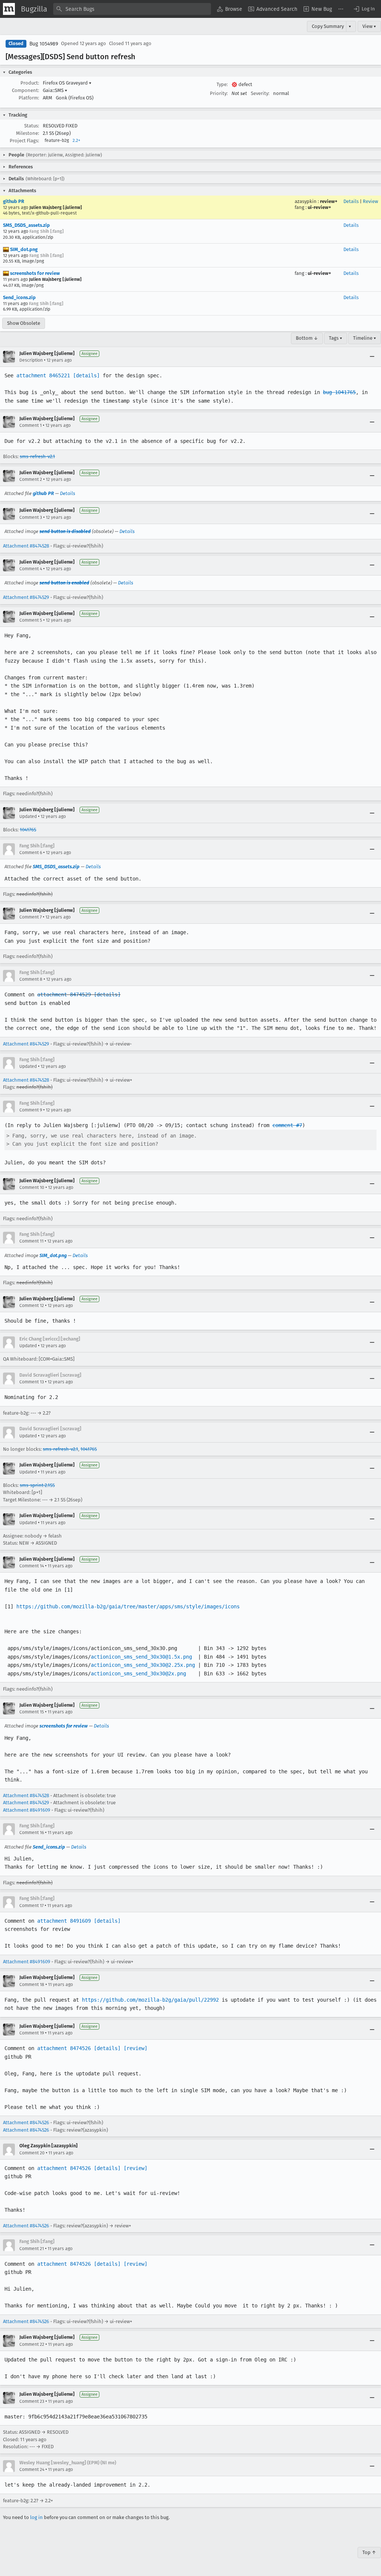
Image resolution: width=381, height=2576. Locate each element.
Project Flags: (24, 141)
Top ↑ (369, 2552)
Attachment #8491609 (27, 1810)
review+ (329, 201)
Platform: (29, 98)
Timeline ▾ (365, 338)
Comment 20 (32, 2153)
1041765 (28, 830)
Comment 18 (32, 1985)
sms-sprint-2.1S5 (37, 1485)
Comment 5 (31, 620)
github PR (14, 201)
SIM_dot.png (23, 249)
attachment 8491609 (64, 1921)
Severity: (260, 93)
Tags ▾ (336, 338)
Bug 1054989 (44, 44)
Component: (25, 90)
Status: (32, 126)
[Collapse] (372, 357)
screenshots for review (34, 273)
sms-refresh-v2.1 (37, 456)
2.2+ (76, 140)
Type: (222, 84)
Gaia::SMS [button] (55, 90)
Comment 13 (32, 1382)
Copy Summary (328, 26)
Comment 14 (32, 1566)
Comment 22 (32, 2344)
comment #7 (287, 1125)
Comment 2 (31, 479)
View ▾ (369, 26)
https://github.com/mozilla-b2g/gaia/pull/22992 (150, 2000)
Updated (28, 816)
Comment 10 (32, 1187)
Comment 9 (31, 1110)
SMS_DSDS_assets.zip (26, 225)
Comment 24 (32, 2469)
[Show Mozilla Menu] (9, 9)
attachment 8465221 (43, 375)
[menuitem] (230, 9)
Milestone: (28, 133)
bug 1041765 (339, 392)
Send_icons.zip (19, 297)
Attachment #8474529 (26, 597)
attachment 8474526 (64, 2048)
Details (351, 201)
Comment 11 (31, 1241)
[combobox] (132, 9)
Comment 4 (31, 569)
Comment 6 (31, 853)
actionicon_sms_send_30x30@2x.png (138, 1674)
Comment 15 (32, 1712)
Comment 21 (32, 2249)
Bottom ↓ (307, 338)
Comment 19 (32, 2033)
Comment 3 (31, 517)
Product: (30, 83)
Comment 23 (32, 2401)
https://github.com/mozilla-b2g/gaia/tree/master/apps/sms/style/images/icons (128, 1606)
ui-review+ (319, 207)
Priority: (219, 93)
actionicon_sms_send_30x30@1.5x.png (141, 1657)
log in (36, 2517)
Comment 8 (31, 979)
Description (31, 360)
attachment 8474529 (64, 994)
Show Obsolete (24, 323)
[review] (135, 2048)
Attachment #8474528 (26, 546)
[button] (364, 9)
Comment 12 (32, 1306)
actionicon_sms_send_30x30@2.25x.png (143, 1665)
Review (370, 201)
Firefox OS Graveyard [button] (67, 83)
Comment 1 (31, 425)
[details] (86, 375)
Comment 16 (32, 1833)
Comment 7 (31, 917)
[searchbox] (132, 9)
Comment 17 (31, 1906)
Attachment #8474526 (26, 2123)
